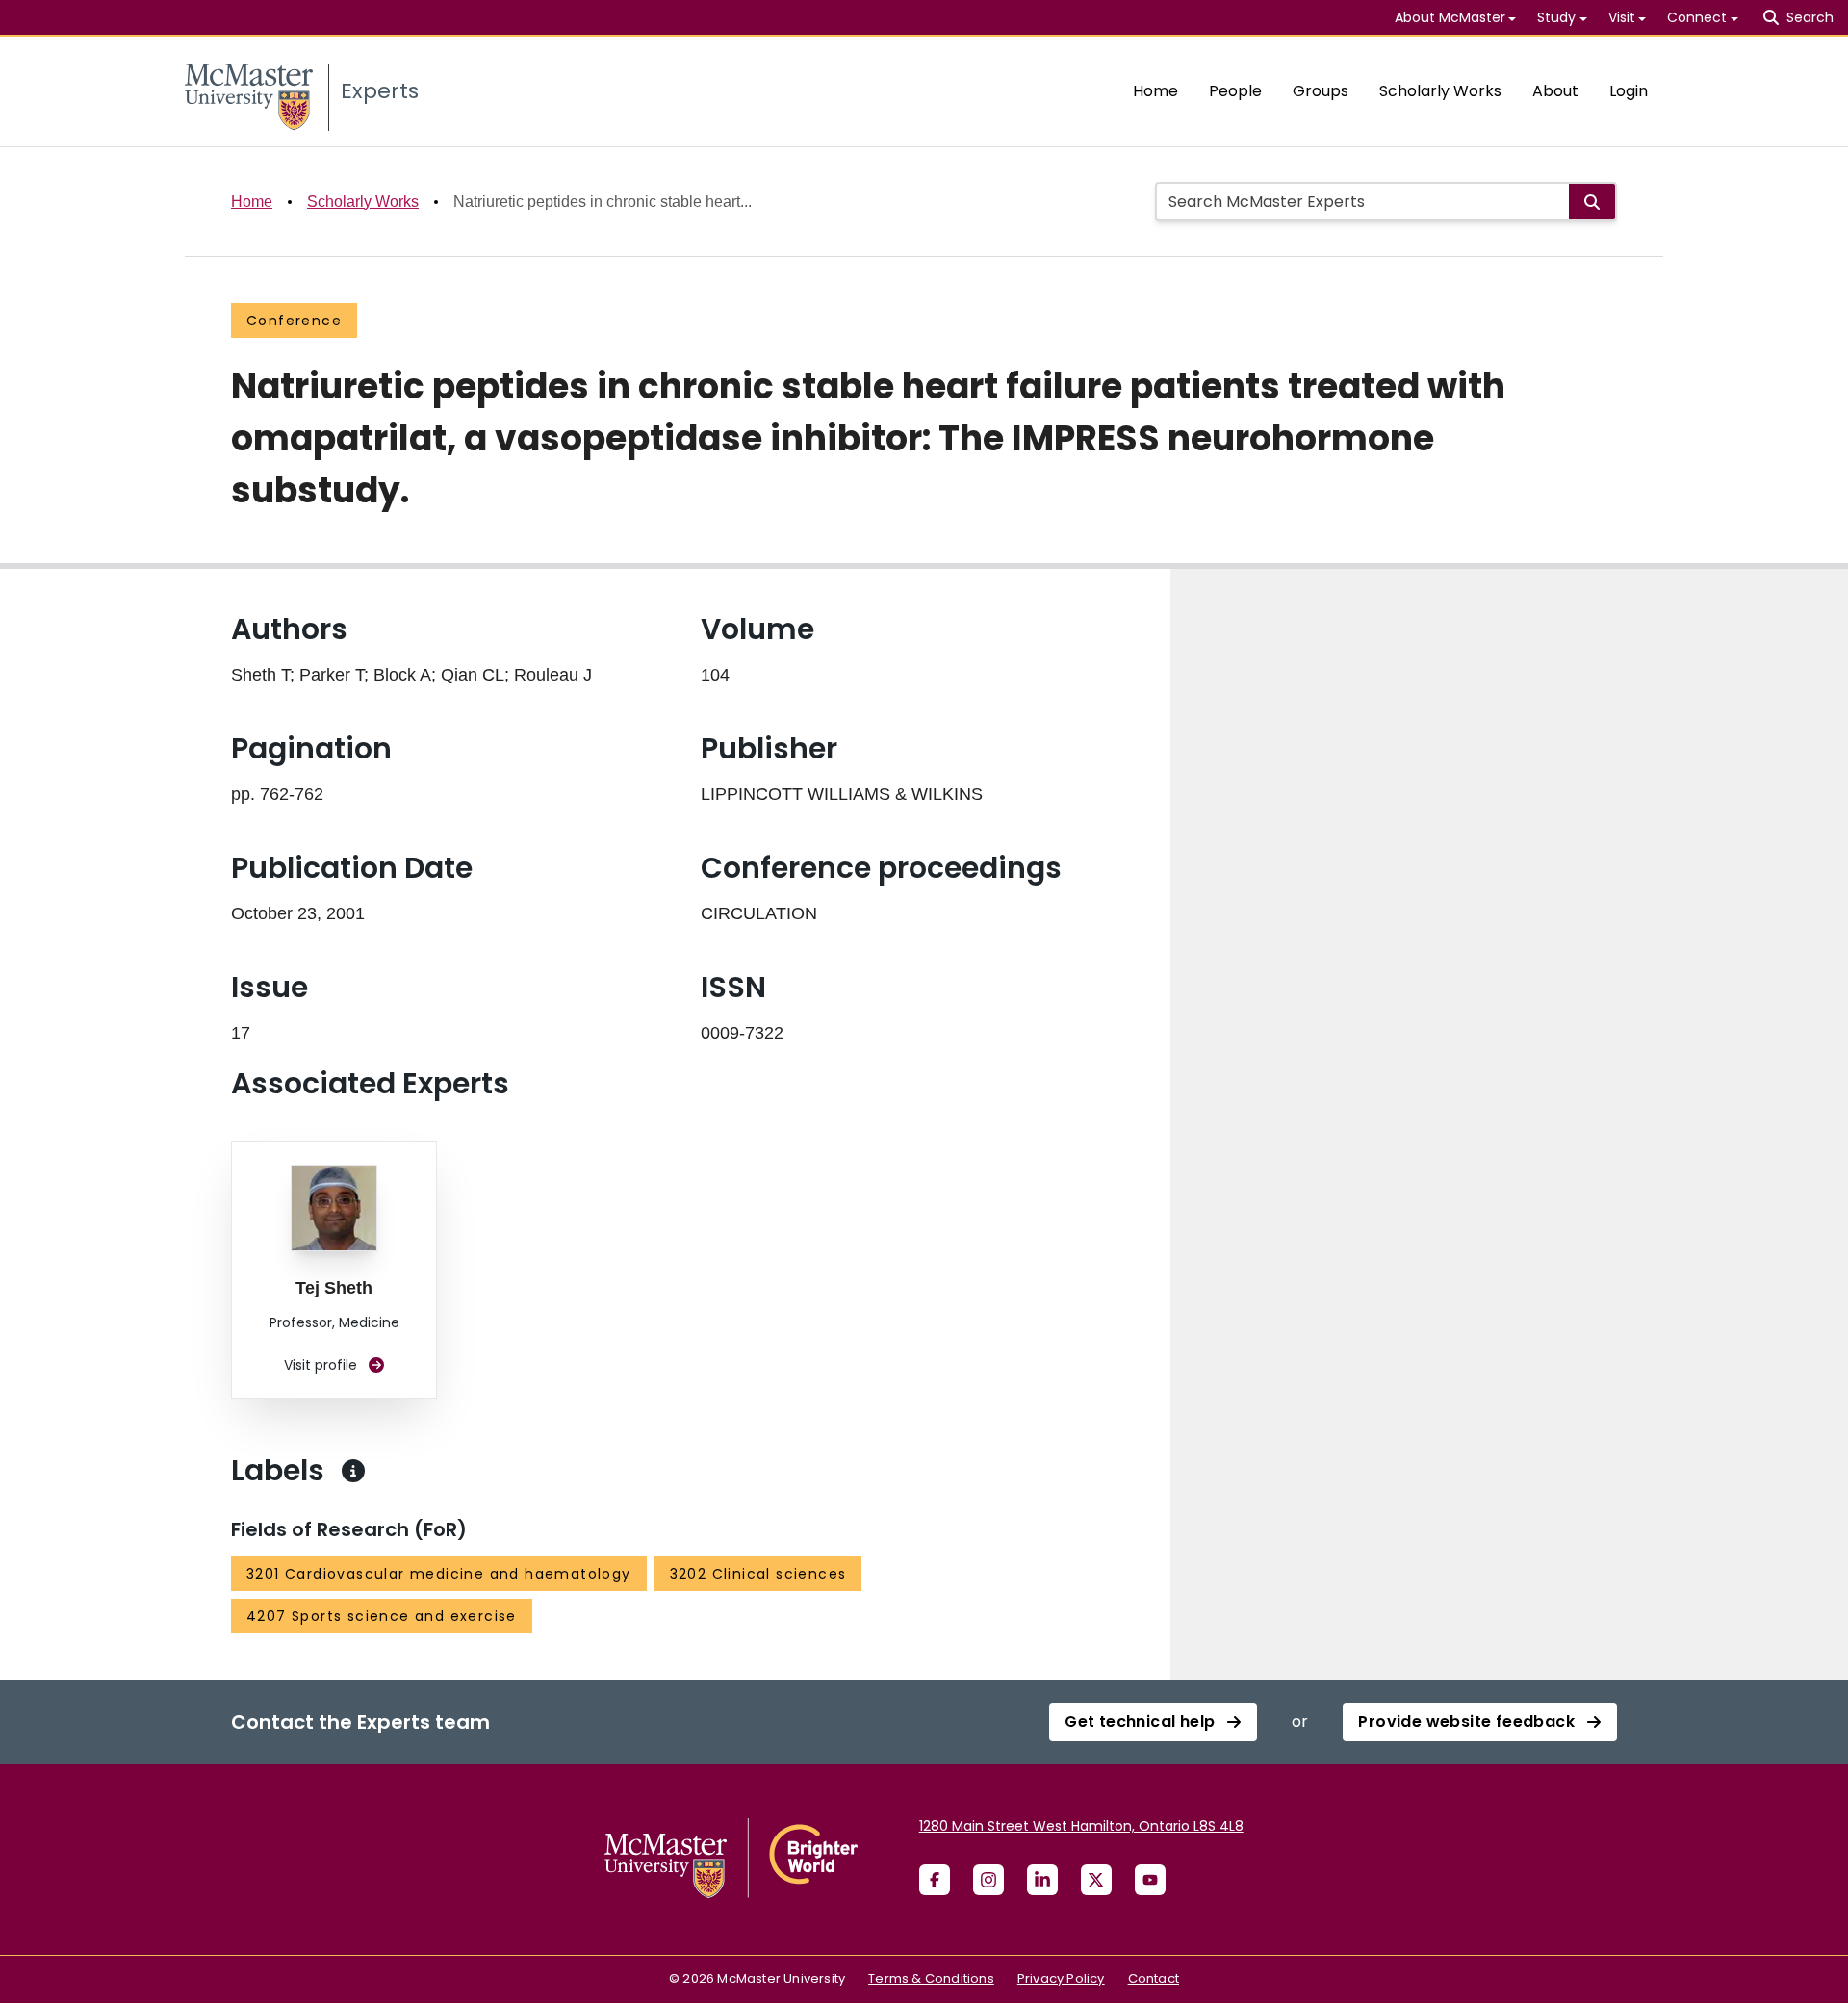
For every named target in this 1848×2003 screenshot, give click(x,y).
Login (1629, 91)
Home (1155, 91)
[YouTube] (1150, 1880)
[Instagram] (988, 1880)
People (1235, 91)
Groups (1321, 91)
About (1555, 91)
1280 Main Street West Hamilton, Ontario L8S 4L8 (1081, 1826)
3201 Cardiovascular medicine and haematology (439, 1574)
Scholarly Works (1440, 91)
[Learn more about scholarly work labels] (353, 1471)
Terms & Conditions (931, 1978)
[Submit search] (1592, 202)
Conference (294, 321)
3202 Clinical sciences (758, 1574)
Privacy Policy (1061, 1978)
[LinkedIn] (1042, 1880)
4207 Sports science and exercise (382, 1616)
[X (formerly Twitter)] (1096, 1880)
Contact (1154, 1978)
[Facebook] (935, 1880)
